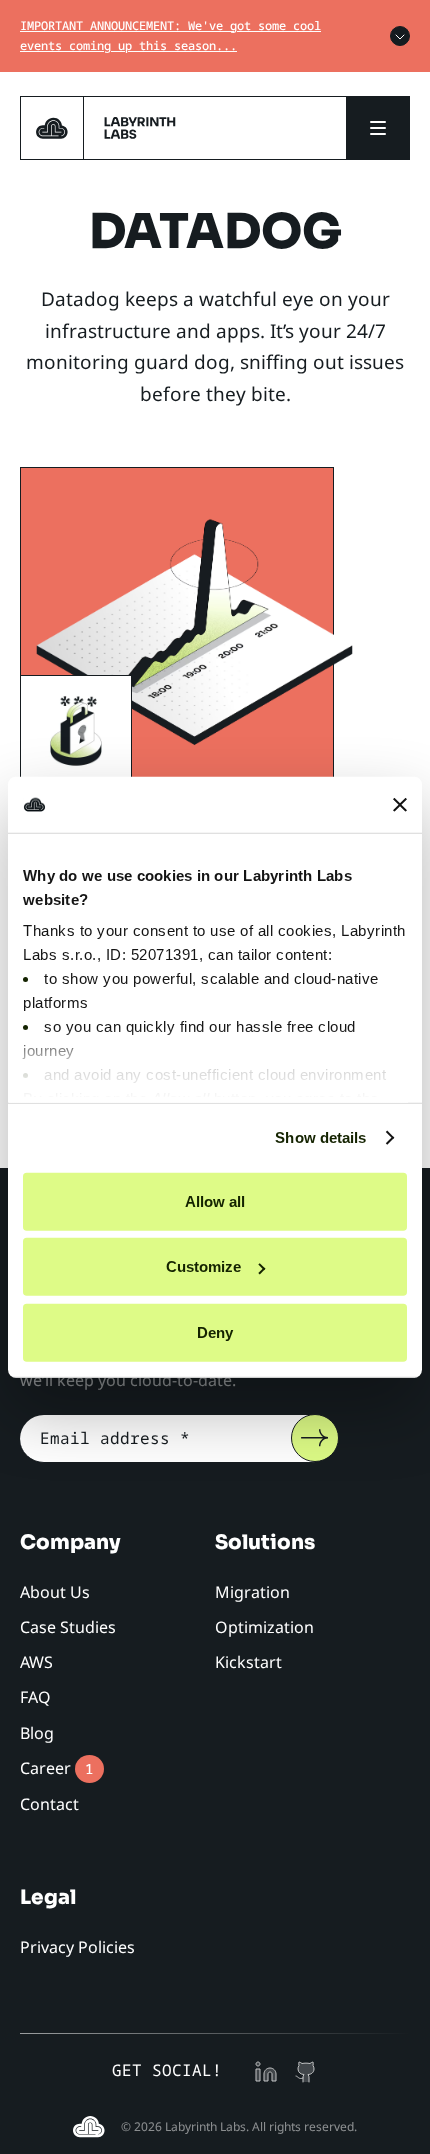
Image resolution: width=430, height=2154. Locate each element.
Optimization (264, 1627)
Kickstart (248, 1662)
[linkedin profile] (266, 2069)
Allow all (215, 1200)
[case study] (194, 627)
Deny (215, 1331)
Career (56, 1768)
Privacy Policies (77, 1947)
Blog (37, 1733)
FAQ (35, 1697)
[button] (378, 128)
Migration (252, 1592)
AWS (36, 1662)
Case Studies (68, 1627)
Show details (320, 1137)
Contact (49, 1804)
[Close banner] (400, 805)
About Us (55, 1592)
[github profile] (306, 2069)
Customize (203, 1266)
